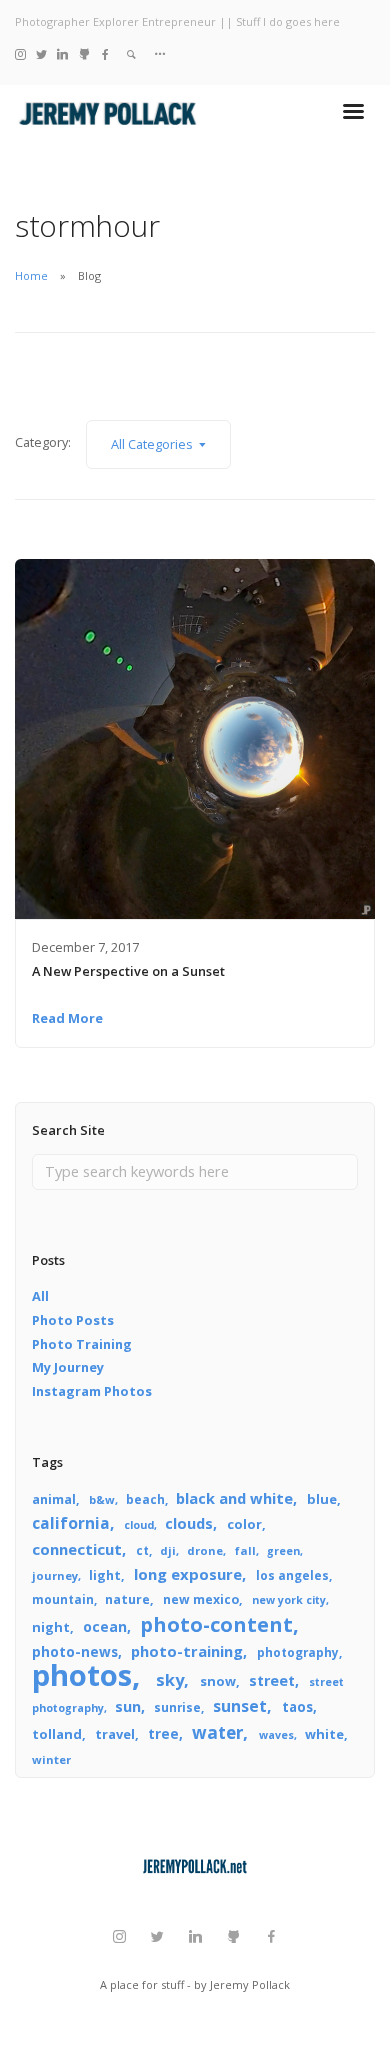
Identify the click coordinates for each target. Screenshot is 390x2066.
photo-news (75, 1651)
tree (163, 1733)
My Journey (68, 1367)
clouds (189, 1523)
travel (115, 1734)
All (40, 1296)
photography (298, 1652)
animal (54, 1499)
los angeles (292, 1575)
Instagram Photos (92, 1391)
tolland (57, 1734)
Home (31, 275)
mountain (63, 1599)
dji (168, 1550)
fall (245, 1550)
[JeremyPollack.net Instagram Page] (20, 53)
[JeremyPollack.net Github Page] (84, 53)
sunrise (177, 1707)
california (71, 1523)
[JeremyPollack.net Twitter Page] (41, 53)
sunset (240, 1706)
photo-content (216, 1624)
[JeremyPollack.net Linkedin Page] (62, 53)
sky (170, 1679)
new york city (289, 1600)
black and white (234, 1498)
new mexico (201, 1599)
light (105, 1575)
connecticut (77, 1549)
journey (55, 1575)
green (283, 1551)
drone (205, 1550)
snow (218, 1681)
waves (276, 1735)
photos (82, 1675)
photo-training (187, 1651)
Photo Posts (73, 1320)
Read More (67, 1018)
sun (128, 1706)
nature (127, 1599)
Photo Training (82, 1344)
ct (142, 1550)
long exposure (188, 1574)
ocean (105, 1626)
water (217, 1732)
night (51, 1627)
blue (322, 1499)
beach (145, 1499)
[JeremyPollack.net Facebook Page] (105, 53)
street (272, 1680)
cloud (139, 1525)
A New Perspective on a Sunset (128, 971)
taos (297, 1707)
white (324, 1734)
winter (51, 1759)
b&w (102, 1499)
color (244, 1524)
